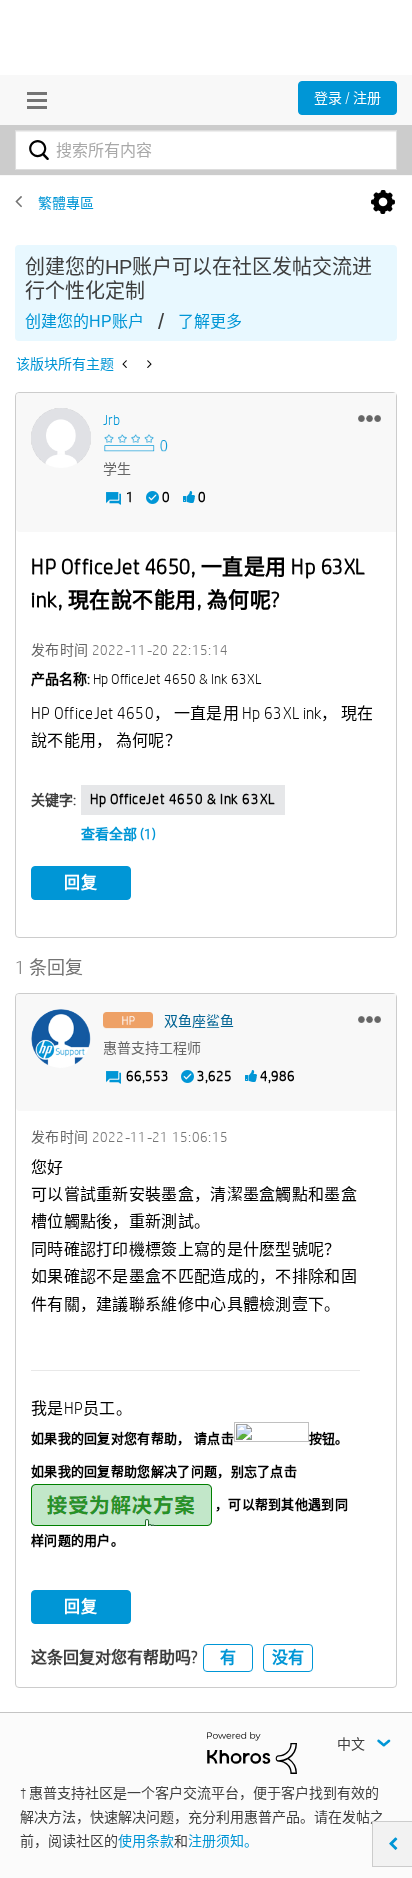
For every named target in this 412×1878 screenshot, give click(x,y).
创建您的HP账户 (84, 321)
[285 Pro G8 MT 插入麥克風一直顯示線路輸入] (147, 364)
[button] (369, 418)
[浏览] (32, 100)
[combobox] (206, 150)
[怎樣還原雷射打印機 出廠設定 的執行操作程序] (126, 364)
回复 (81, 882)
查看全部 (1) (118, 834)
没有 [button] (288, 1657)
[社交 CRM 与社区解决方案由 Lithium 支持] (252, 1752)
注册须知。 (223, 1841)
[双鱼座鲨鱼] (61, 1039)
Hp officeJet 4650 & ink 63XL (183, 799)
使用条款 (146, 1841)
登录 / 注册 (347, 98)
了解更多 (210, 321)
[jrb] (61, 438)
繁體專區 (66, 203)
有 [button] (228, 1657)
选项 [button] (383, 203)
